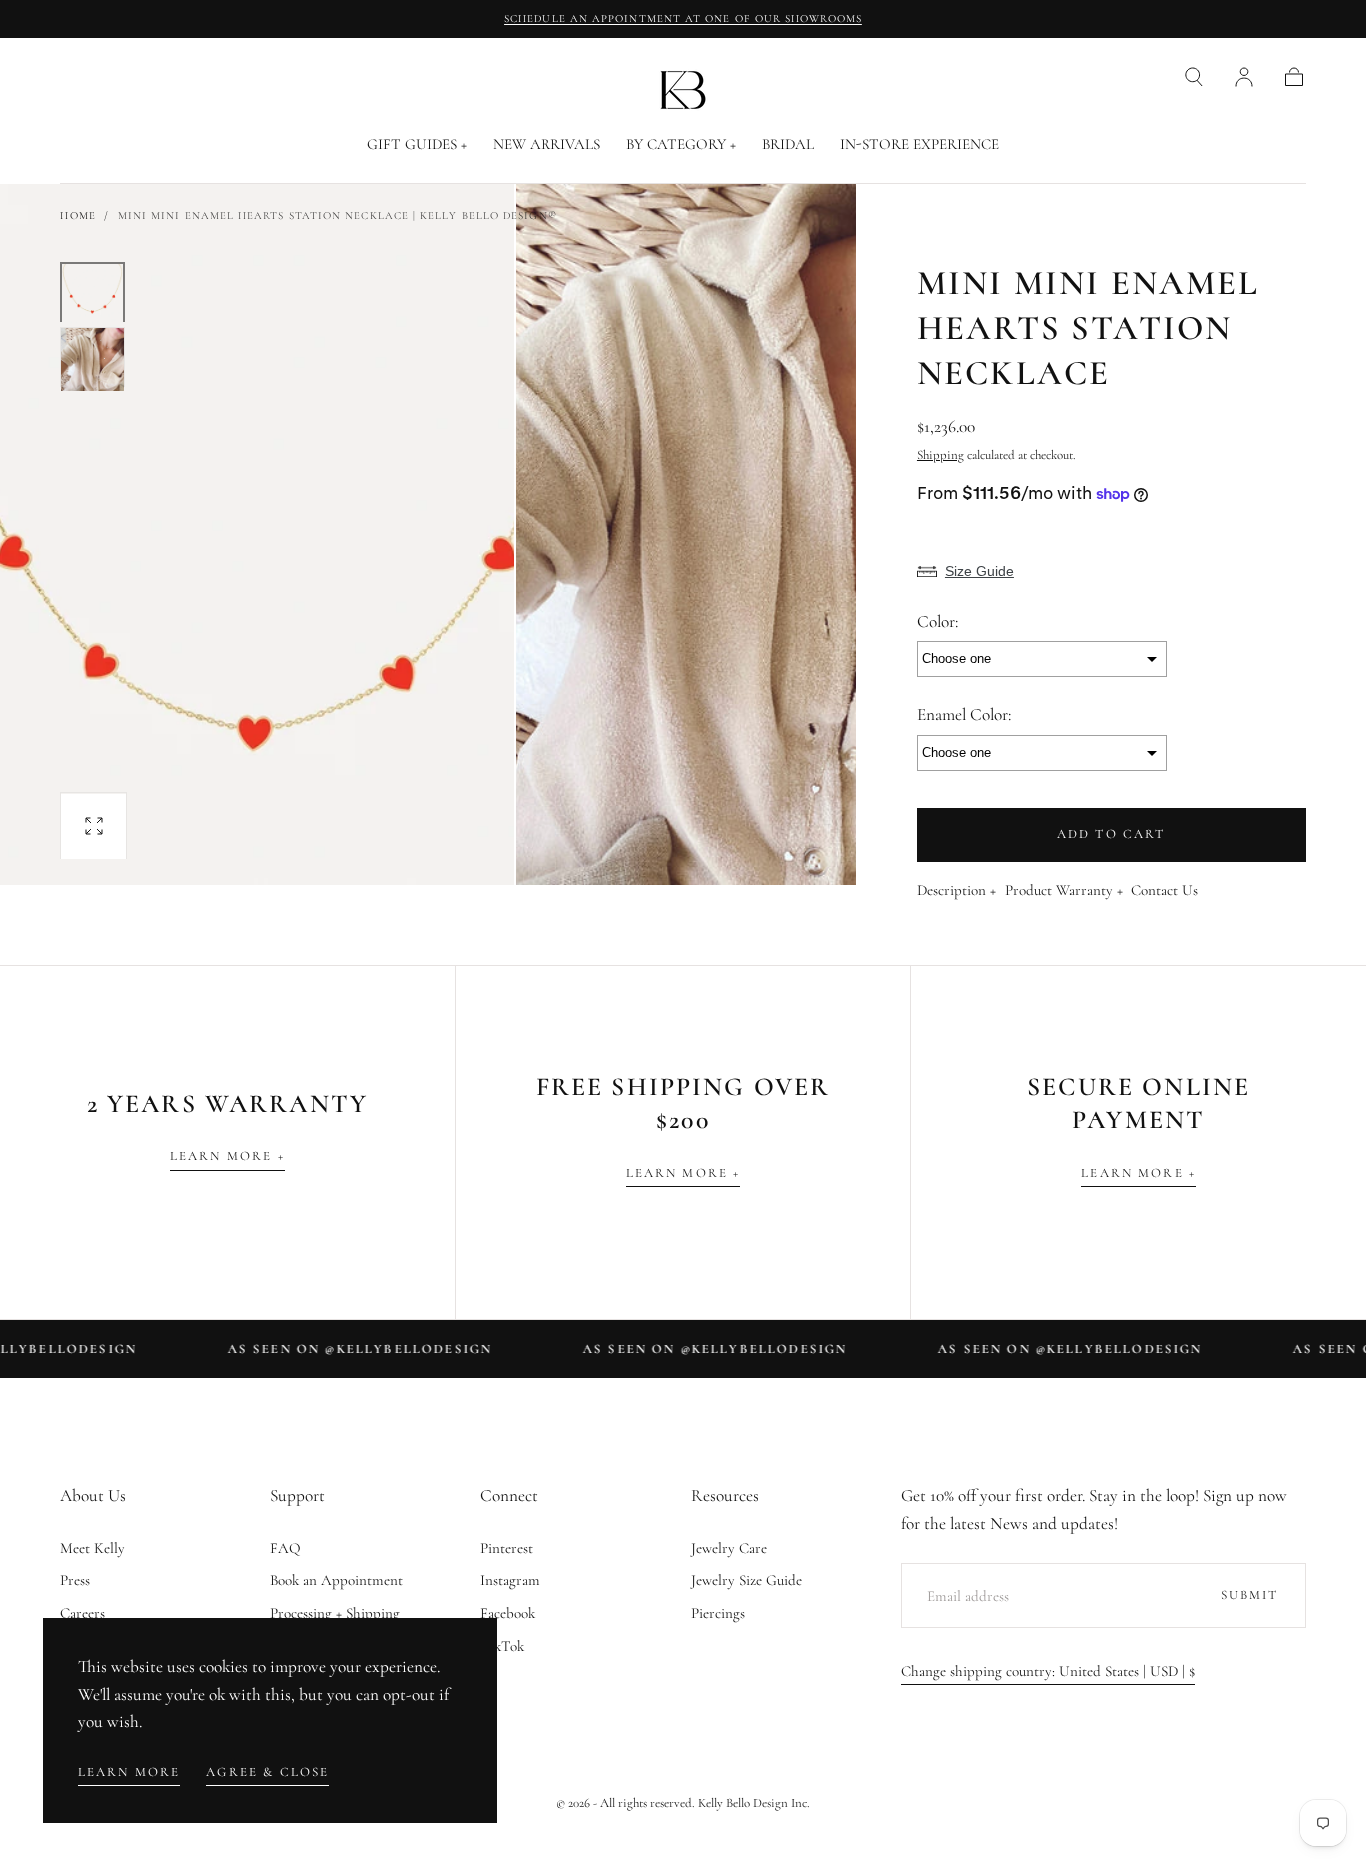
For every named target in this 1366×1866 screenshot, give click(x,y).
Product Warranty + (1064, 891)
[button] (1194, 77)
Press (75, 1580)
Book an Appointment (336, 1580)
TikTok (502, 1646)
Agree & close (267, 1772)
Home (77, 215)
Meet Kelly (92, 1548)
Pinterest (506, 1548)
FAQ (285, 1548)
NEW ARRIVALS (546, 144)
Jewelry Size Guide (746, 1580)
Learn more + (227, 1156)
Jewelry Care (729, 1548)
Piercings (718, 1613)
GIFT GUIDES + (417, 144)
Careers (82, 1613)
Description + (956, 891)
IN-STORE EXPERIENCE (919, 144)
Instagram (510, 1580)
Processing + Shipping (335, 1613)
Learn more (129, 1772)
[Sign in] (1244, 77)
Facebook (507, 1613)
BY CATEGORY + (681, 144)
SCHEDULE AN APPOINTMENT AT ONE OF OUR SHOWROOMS (683, 18)
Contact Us (1164, 891)
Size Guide (979, 571)
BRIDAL (788, 144)
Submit (1250, 1595)
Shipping (940, 455)
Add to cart (1111, 834)
